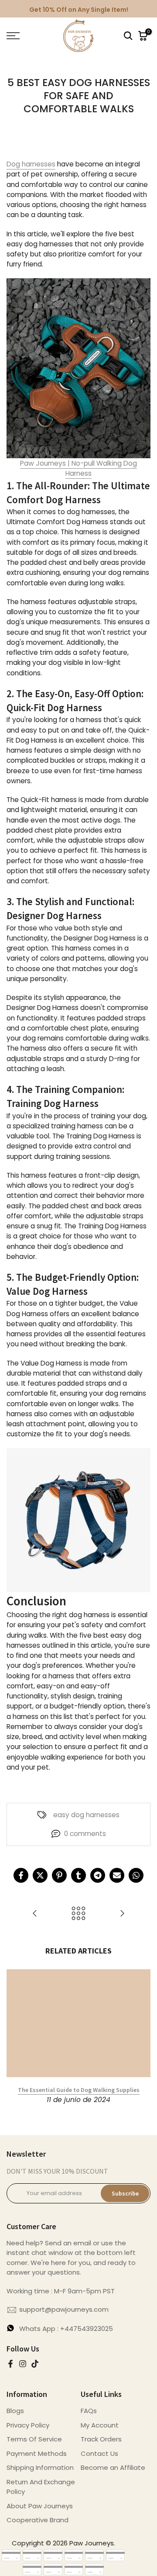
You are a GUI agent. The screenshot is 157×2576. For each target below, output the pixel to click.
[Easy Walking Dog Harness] (78, 368)
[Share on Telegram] (98, 1875)
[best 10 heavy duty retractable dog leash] (35, 1914)
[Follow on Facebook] (10, 2364)
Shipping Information (40, 2467)
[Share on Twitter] (40, 1875)
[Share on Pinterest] (59, 1875)
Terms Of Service (34, 2439)
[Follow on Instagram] (23, 2364)
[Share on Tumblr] (78, 1875)
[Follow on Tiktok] (35, 2364)
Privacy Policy (28, 2425)
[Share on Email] (117, 1875)
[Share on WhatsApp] (136, 1875)
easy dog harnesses (86, 1815)
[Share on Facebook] (21, 1875)
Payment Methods (37, 2453)
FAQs (89, 2411)
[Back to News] (78, 1914)
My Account (100, 2425)
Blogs (15, 2411)
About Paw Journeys (40, 2506)
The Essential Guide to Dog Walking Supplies (79, 2090)
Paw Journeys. (92, 2543)
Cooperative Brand (38, 2520)
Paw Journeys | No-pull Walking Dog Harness (78, 468)
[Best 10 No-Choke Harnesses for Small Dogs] (122, 1914)
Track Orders (101, 2439)
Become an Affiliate (113, 2467)
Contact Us (99, 2453)
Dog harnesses (31, 164)
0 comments (85, 1834)
